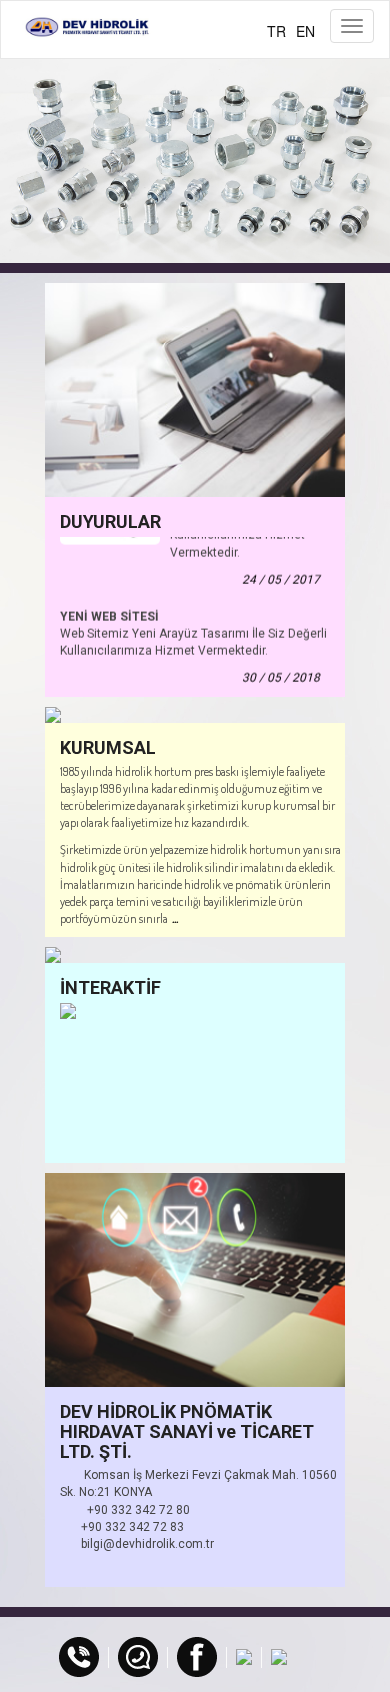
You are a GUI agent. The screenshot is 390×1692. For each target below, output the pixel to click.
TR (276, 31)
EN (305, 31)
